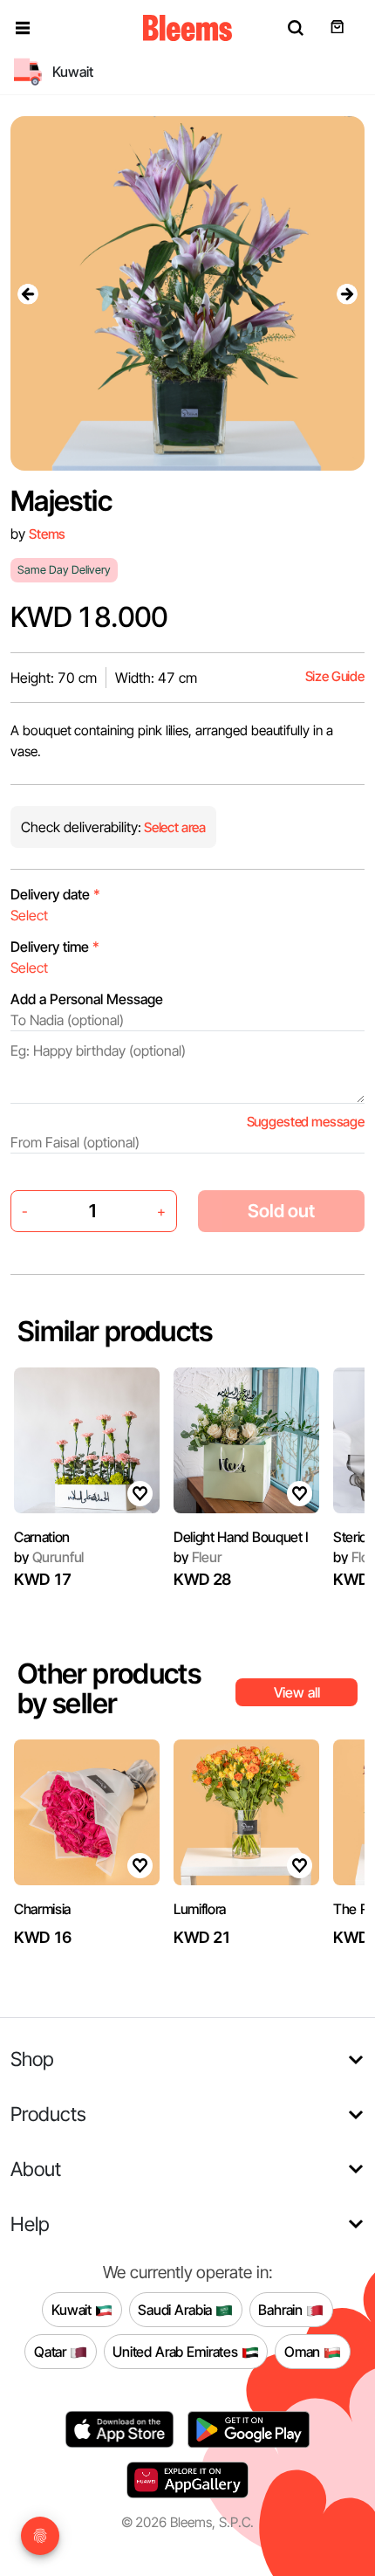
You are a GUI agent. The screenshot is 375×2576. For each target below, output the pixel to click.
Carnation (42, 1537)
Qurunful (49, 1557)
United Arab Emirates (177, 2352)
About (36, 2169)
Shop (32, 2059)
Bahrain (282, 2310)
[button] (23, 28)
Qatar (52, 2352)
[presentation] (28, 293)
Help (30, 2224)
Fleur (198, 1557)
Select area (174, 827)
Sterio (350, 1537)
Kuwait (73, 2310)
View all (297, 1692)
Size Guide (335, 676)
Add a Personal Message (87, 999)
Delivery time (55, 947)
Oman (304, 2352)
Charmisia (42, 1909)
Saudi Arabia (177, 2310)
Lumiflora (200, 1909)
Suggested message (306, 1122)
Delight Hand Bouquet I (241, 1537)
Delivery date (55, 894)
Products (48, 2114)
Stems (47, 534)
